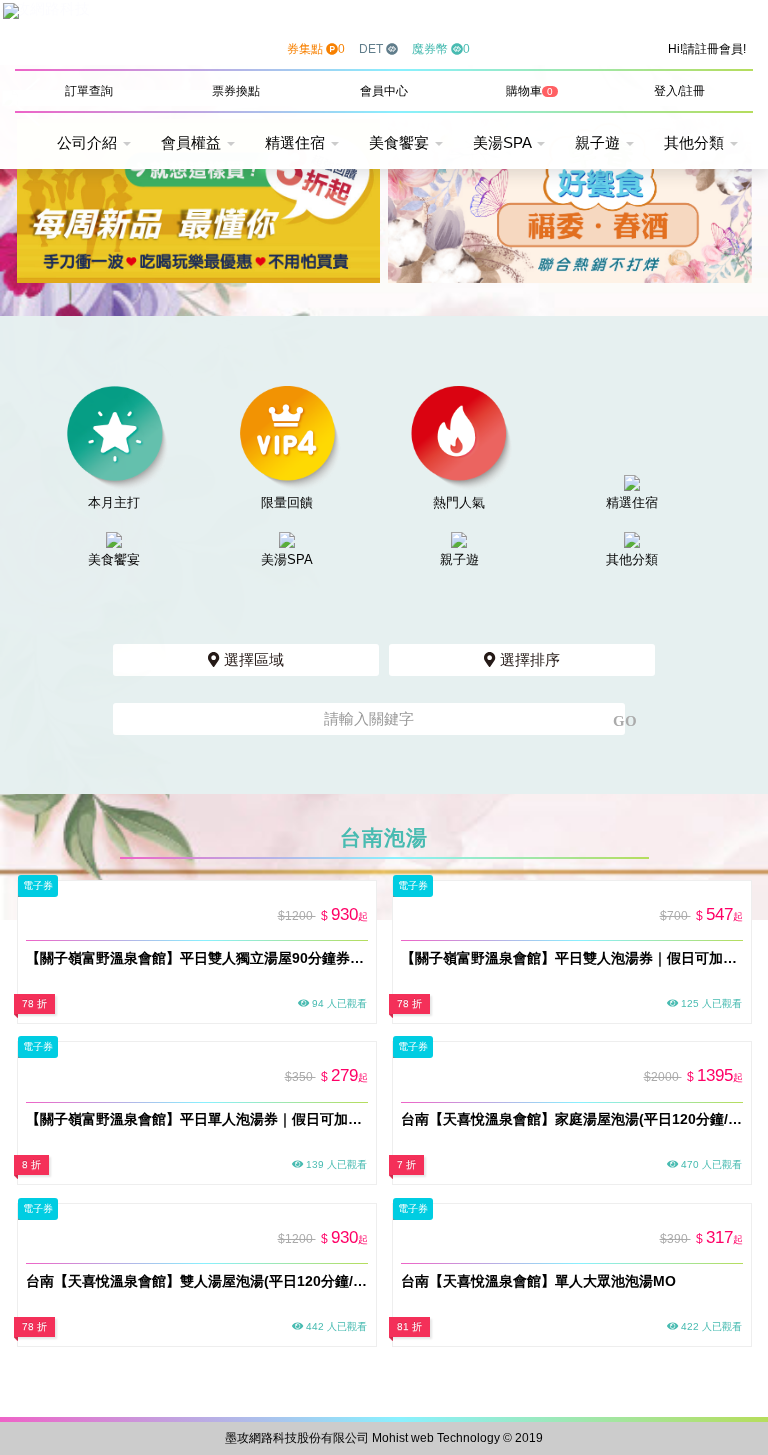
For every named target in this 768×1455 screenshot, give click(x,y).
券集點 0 (316, 49)
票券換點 (236, 91)
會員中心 (384, 91)
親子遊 (599, 142)
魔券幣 (441, 49)
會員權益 (193, 142)
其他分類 (696, 142)
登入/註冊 (679, 91)
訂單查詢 (89, 91)
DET (372, 49)
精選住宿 (297, 142)
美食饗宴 (401, 142)
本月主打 (114, 502)
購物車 (529, 91)
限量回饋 (287, 502)
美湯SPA (504, 142)
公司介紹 (89, 142)
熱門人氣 (459, 502)
